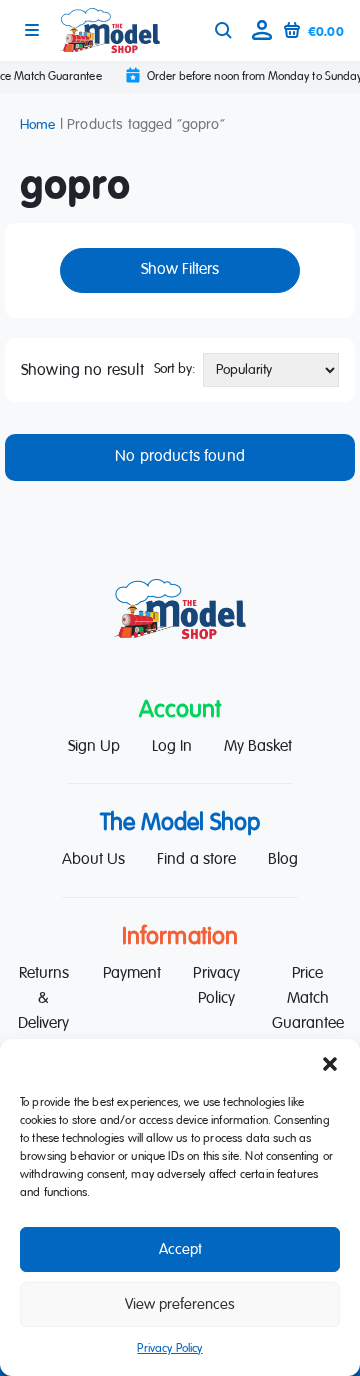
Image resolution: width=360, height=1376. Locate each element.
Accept (180, 1249)
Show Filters (180, 270)
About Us (93, 860)
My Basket (258, 747)
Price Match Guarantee (308, 999)
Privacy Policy (169, 1349)
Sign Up (94, 747)
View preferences (180, 1304)
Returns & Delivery (43, 999)
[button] (330, 1064)
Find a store (196, 860)
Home (38, 125)
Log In (172, 747)
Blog (283, 860)
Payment (132, 974)
